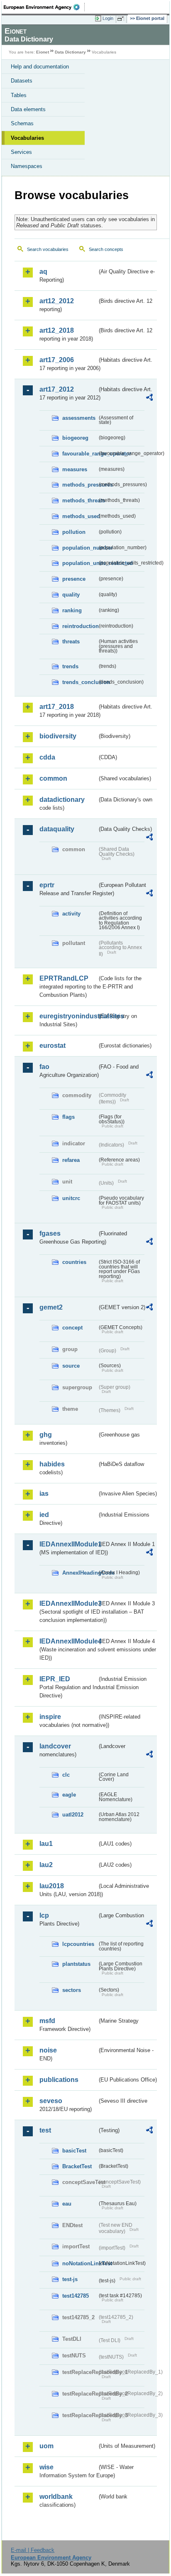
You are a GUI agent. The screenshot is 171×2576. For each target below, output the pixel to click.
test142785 (76, 2296)
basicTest (74, 2151)
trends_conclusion (80, 682)
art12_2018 (57, 330)
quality (71, 595)
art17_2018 (57, 707)
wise (46, 2467)
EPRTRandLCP (64, 978)
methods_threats (80, 500)
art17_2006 (57, 360)
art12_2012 (57, 301)
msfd (47, 2021)
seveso (51, 2101)
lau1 (46, 1844)
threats (71, 642)
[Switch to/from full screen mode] (122, 19)
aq (43, 271)
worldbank (56, 2497)
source (71, 1366)
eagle (69, 1795)
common (53, 778)
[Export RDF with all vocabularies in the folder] (149, 398)
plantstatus (76, 1964)
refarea (71, 1160)
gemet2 (51, 1307)
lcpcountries (78, 1944)
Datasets (22, 81)
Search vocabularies (48, 249)
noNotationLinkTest (80, 2263)
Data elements (28, 109)
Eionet (43, 52)
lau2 (46, 1865)
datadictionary (62, 800)
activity (71, 914)
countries (74, 1262)
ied (44, 1515)
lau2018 (52, 1886)
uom (46, 2446)
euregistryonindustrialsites (68, 1016)
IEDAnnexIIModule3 (68, 1603)
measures (75, 469)
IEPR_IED (55, 1679)
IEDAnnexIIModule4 (68, 1641)
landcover (55, 1746)
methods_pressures (80, 485)
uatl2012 (73, 1815)
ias (44, 1494)
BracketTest (77, 2166)
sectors (72, 1990)
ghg (46, 1435)
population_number (80, 548)
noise (48, 2050)
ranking (72, 610)
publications (59, 2080)
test (45, 2130)
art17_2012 (57, 389)
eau (67, 2204)
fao (44, 1067)
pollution (74, 532)
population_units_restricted (80, 563)
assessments (79, 418)
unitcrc (71, 1198)
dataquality (57, 829)
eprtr (47, 885)
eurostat (53, 1046)
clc (66, 1775)
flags (68, 1117)
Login (108, 18)
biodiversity (58, 736)
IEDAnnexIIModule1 (68, 1544)
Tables (19, 95)
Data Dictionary (70, 52)
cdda (47, 757)
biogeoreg (75, 438)
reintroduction (80, 626)
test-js (70, 2279)
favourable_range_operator (80, 454)
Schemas (22, 123)
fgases (50, 1233)
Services (21, 152)
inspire (50, 1717)
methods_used (80, 516)
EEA (44, 7)
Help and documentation (40, 67)
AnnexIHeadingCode (80, 1573)
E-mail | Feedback (33, 2550)
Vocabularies (27, 138)
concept (72, 1328)
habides (52, 1464)
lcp (44, 1915)
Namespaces (27, 166)
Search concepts (106, 249)
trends (70, 666)
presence (74, 579)
